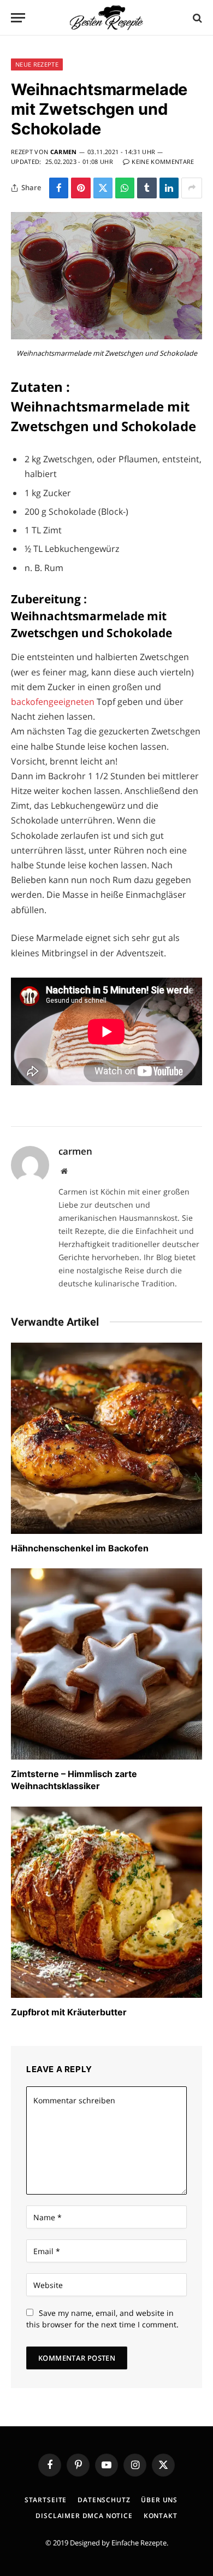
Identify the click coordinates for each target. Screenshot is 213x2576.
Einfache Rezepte (139, 2543)
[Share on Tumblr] (147, 188)
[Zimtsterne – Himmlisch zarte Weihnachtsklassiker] (106, 1664)
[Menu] (18, 18)
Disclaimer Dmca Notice (84, 2516)
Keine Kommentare (163, 161)
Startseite (46, 2500)
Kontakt (161, 2516)
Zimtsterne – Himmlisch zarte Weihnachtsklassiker (74, 1780)
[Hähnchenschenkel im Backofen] (106, 1438)
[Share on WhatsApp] (125, 188)
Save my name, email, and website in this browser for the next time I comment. (102, 2319)
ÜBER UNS (159, 2500)
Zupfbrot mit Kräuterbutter (69, 2012)
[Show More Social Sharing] (192, 188)
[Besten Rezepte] (106, 18)
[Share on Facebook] (59, 188)
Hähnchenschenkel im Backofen (80, 1548)
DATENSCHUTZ (104, 2500)
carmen (64, 152)
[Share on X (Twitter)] (103, 188)
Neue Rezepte (37, 64)
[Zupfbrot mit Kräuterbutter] (106, 1902)
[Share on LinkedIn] (169, 188)
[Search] (196, 18)
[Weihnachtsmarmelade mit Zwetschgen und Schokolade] (106, 336)
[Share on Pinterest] (81, 188)
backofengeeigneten (54, 702)
